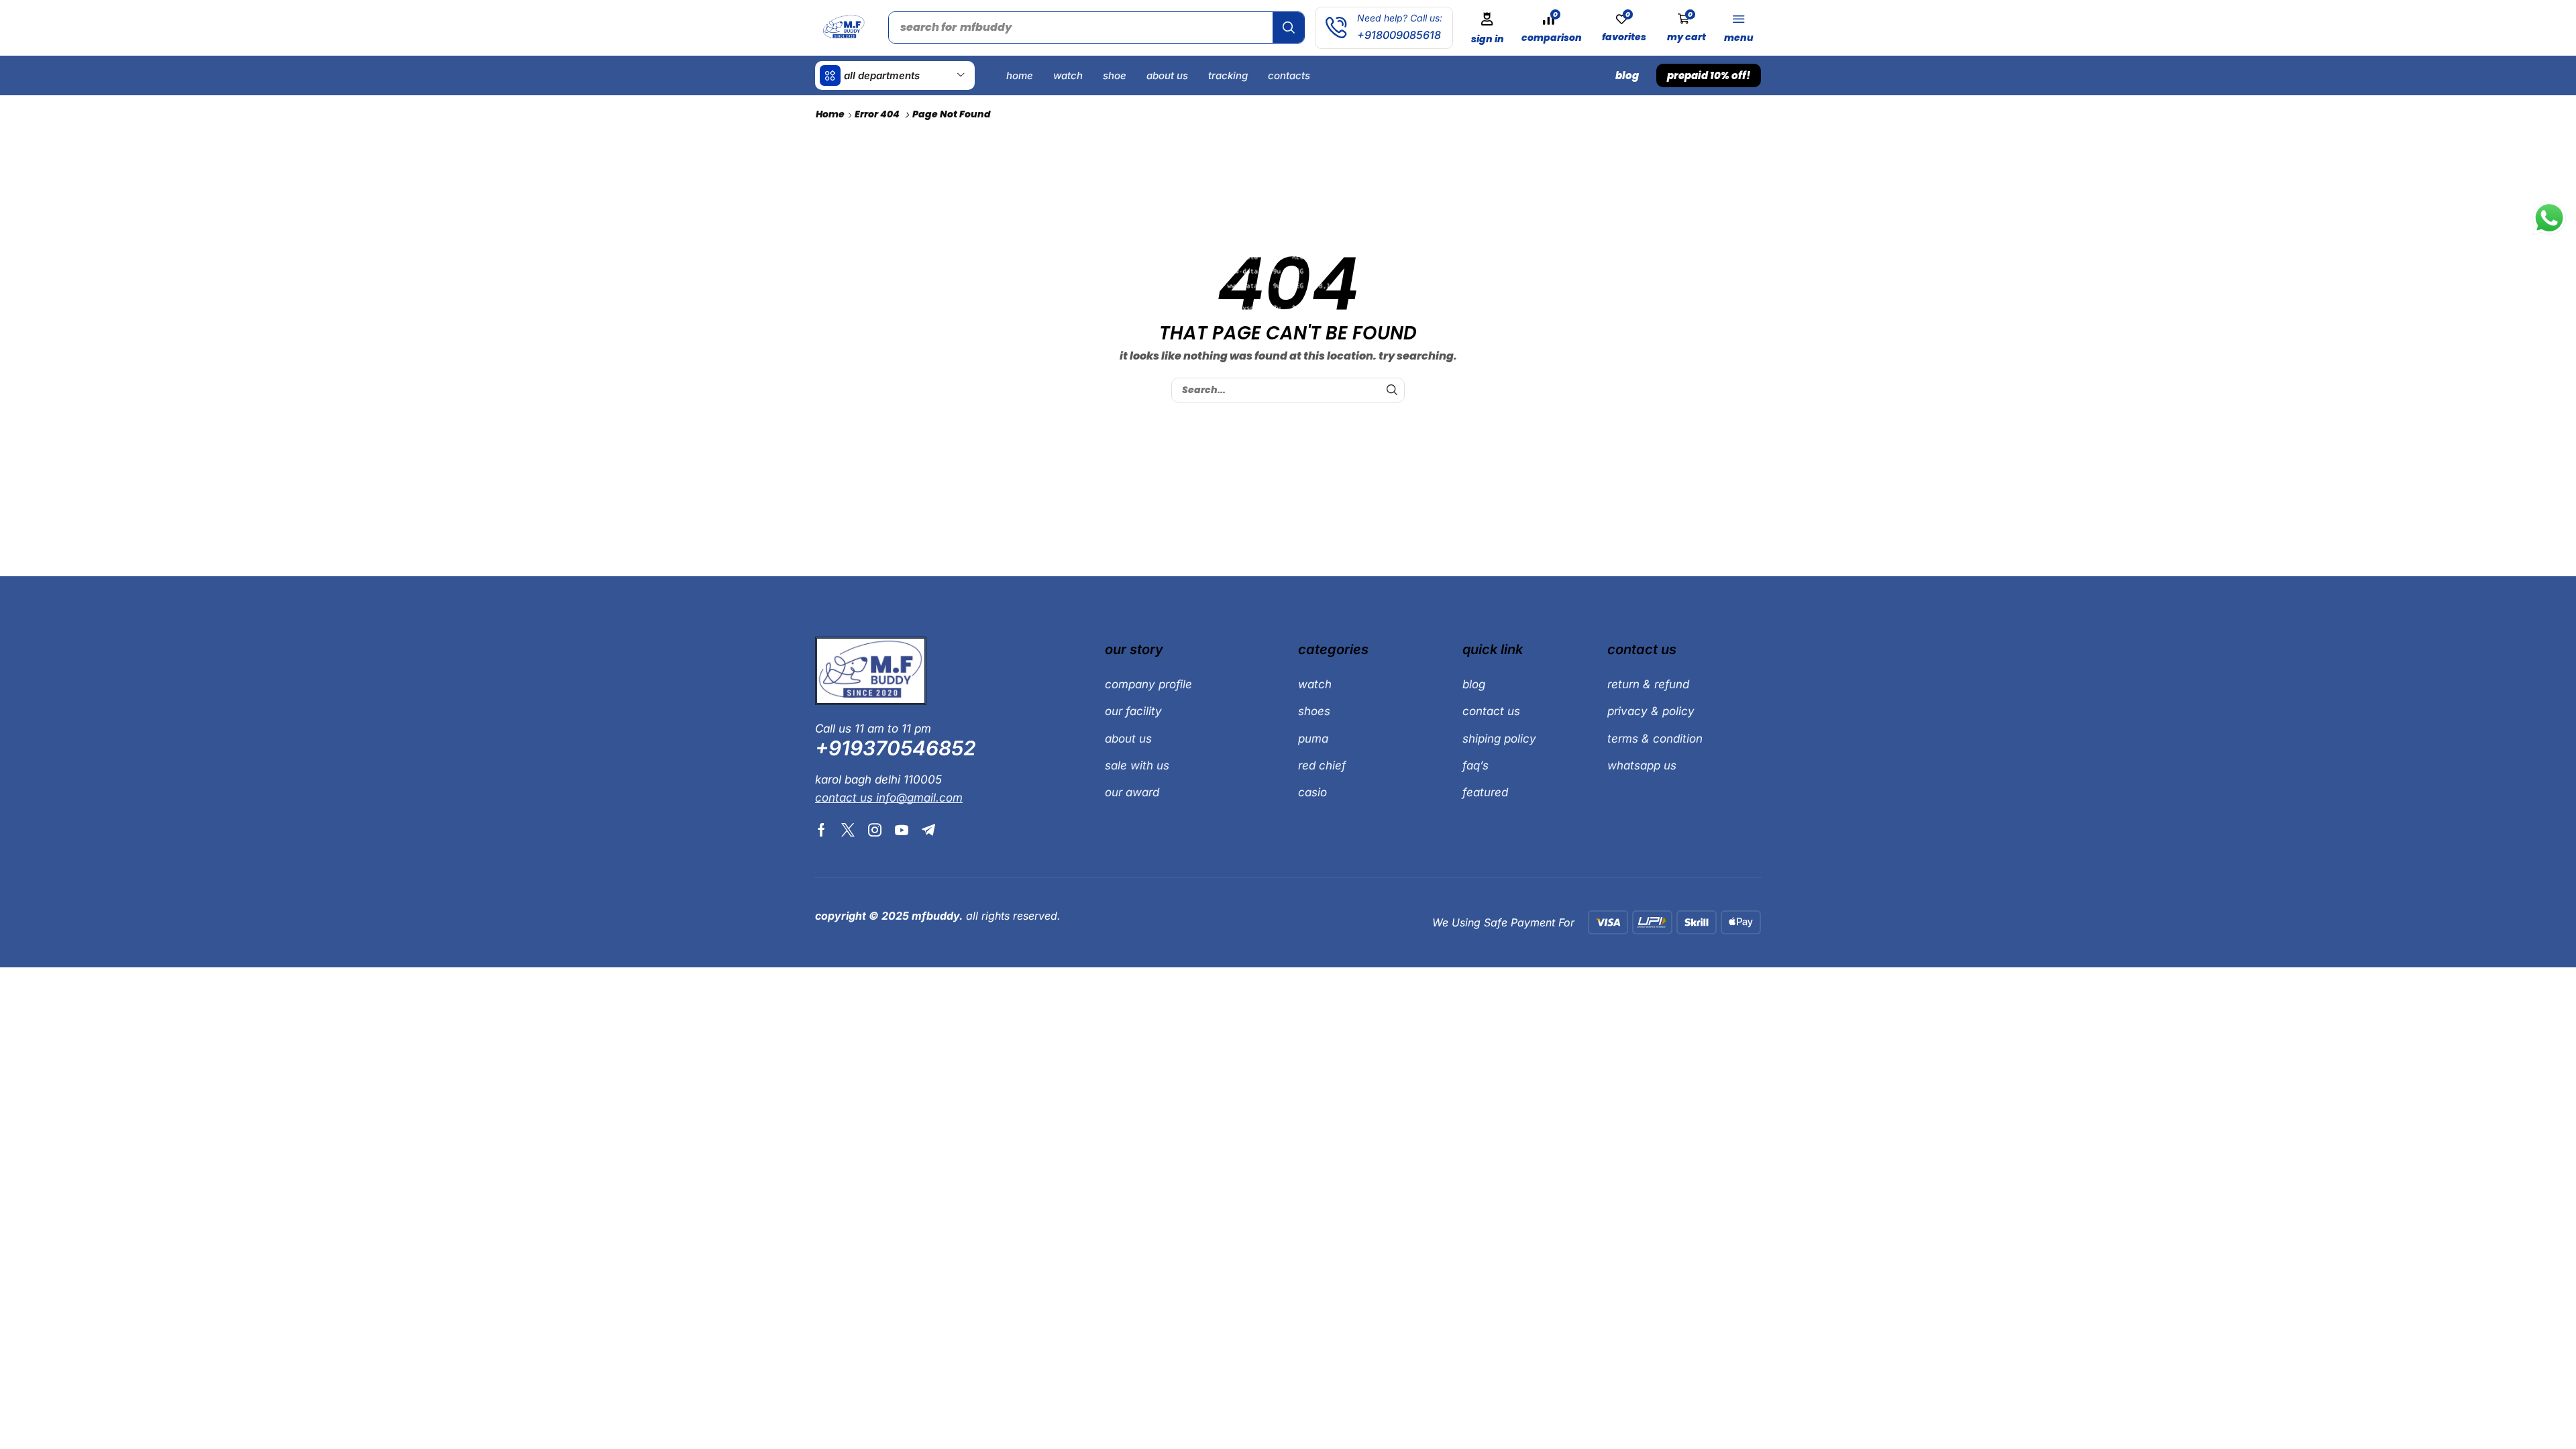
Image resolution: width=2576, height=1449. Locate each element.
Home (830, 114)
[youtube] (902, 830)
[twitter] (848, 830)
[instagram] (875, 830)
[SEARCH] (1392, 390)
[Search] (1288, 28)
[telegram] (928, 830)
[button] (1487, 28)
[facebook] (821, 830)
